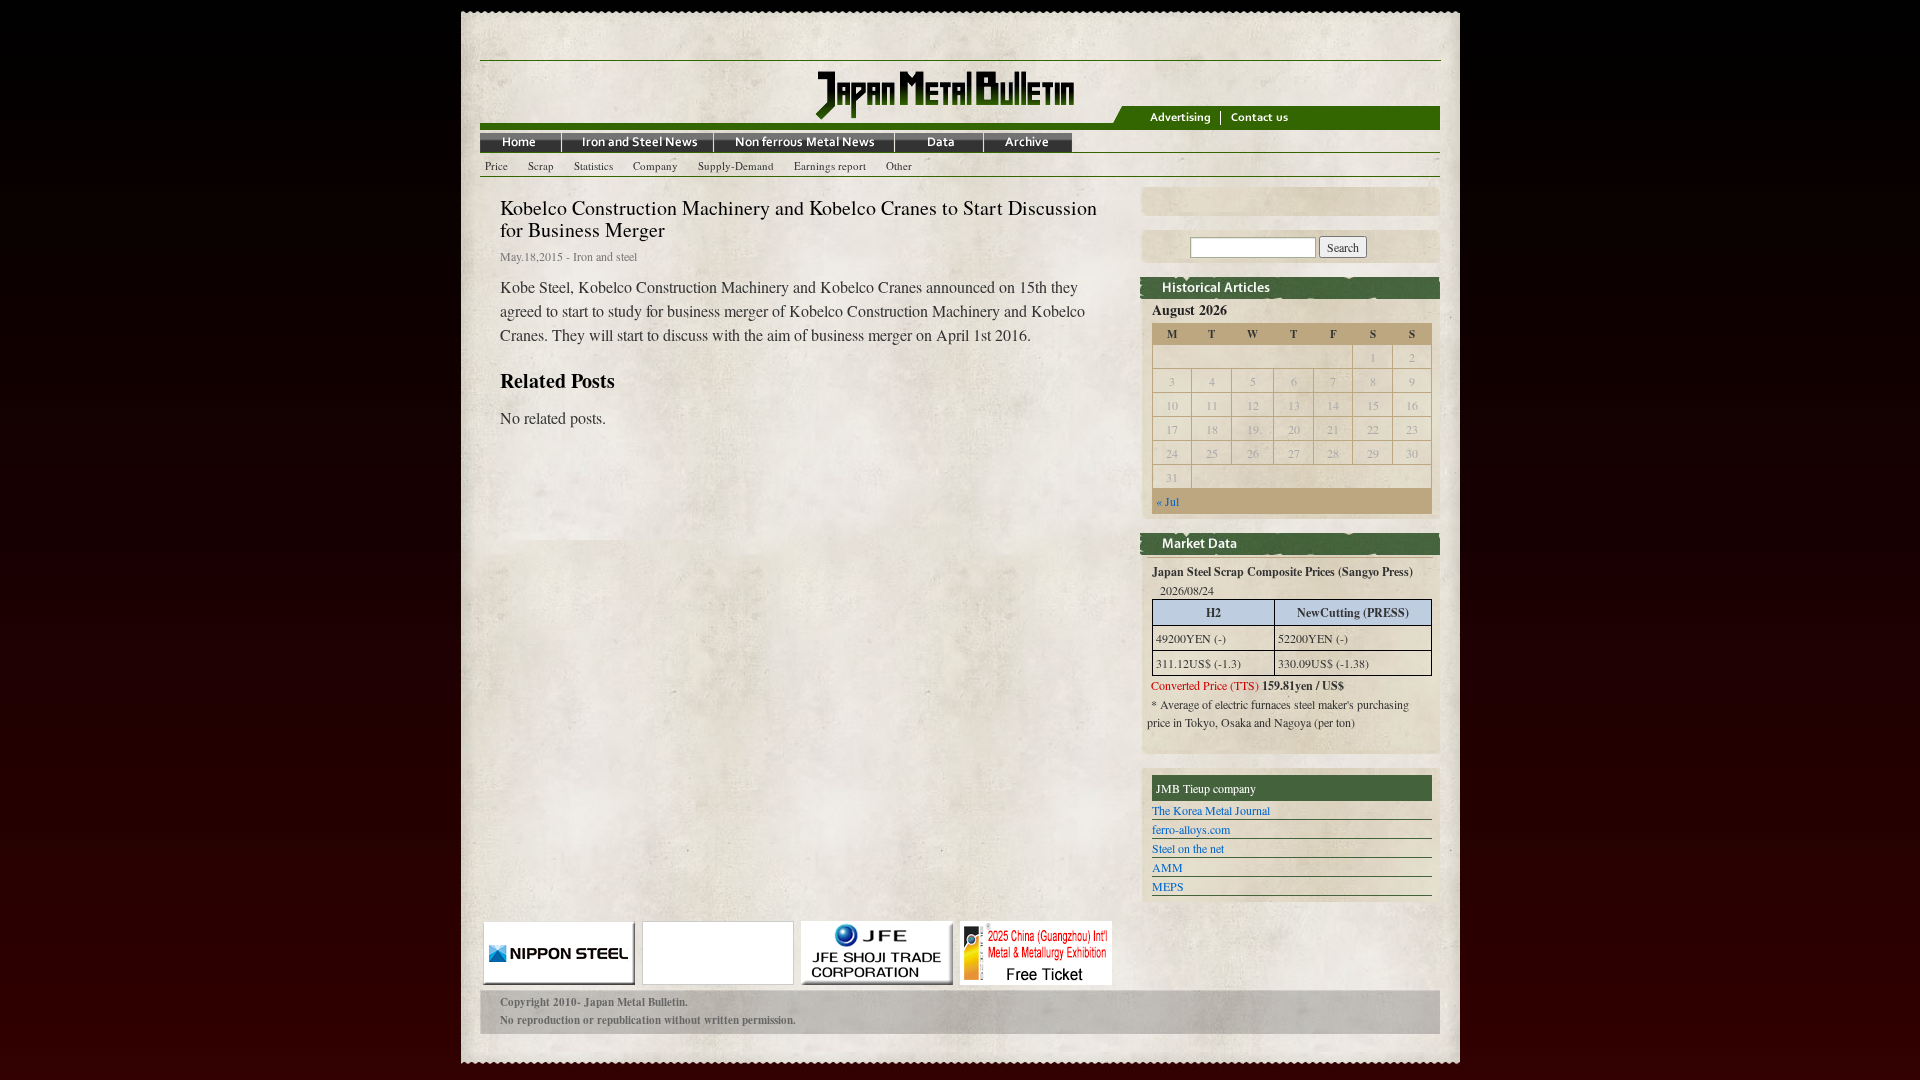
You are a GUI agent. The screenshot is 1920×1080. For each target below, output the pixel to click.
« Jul (1167, 501)
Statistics (593, 165)
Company (655, 165)
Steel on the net (1188, 848)
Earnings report (830, 165)
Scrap (541, 165)
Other (899, 165)
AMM (1167, 867)
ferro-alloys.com (1191, 829)
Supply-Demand (736, 165)
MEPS (1168, 886)
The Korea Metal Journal (1211, 810)
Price (496, 165)
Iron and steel (605, 256)
